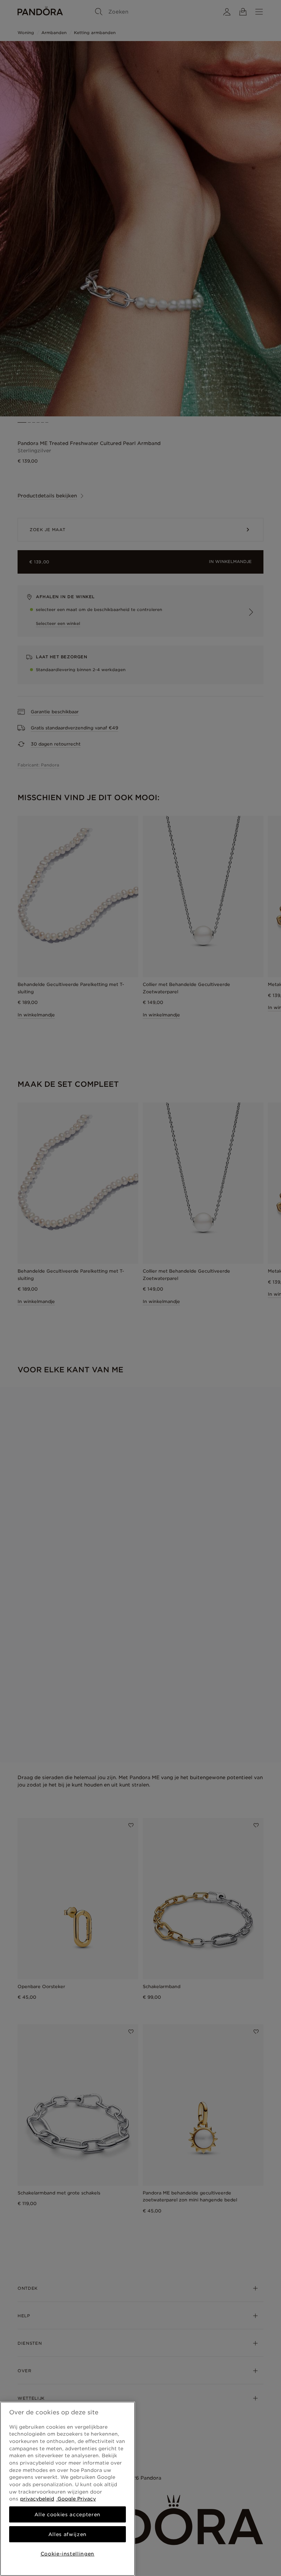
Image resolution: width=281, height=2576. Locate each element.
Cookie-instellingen (68, 2554)
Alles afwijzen (68, 2534)
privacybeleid (37, 2499)
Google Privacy (76, 2499)
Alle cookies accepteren (68, 2514)
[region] (68, 2489)
